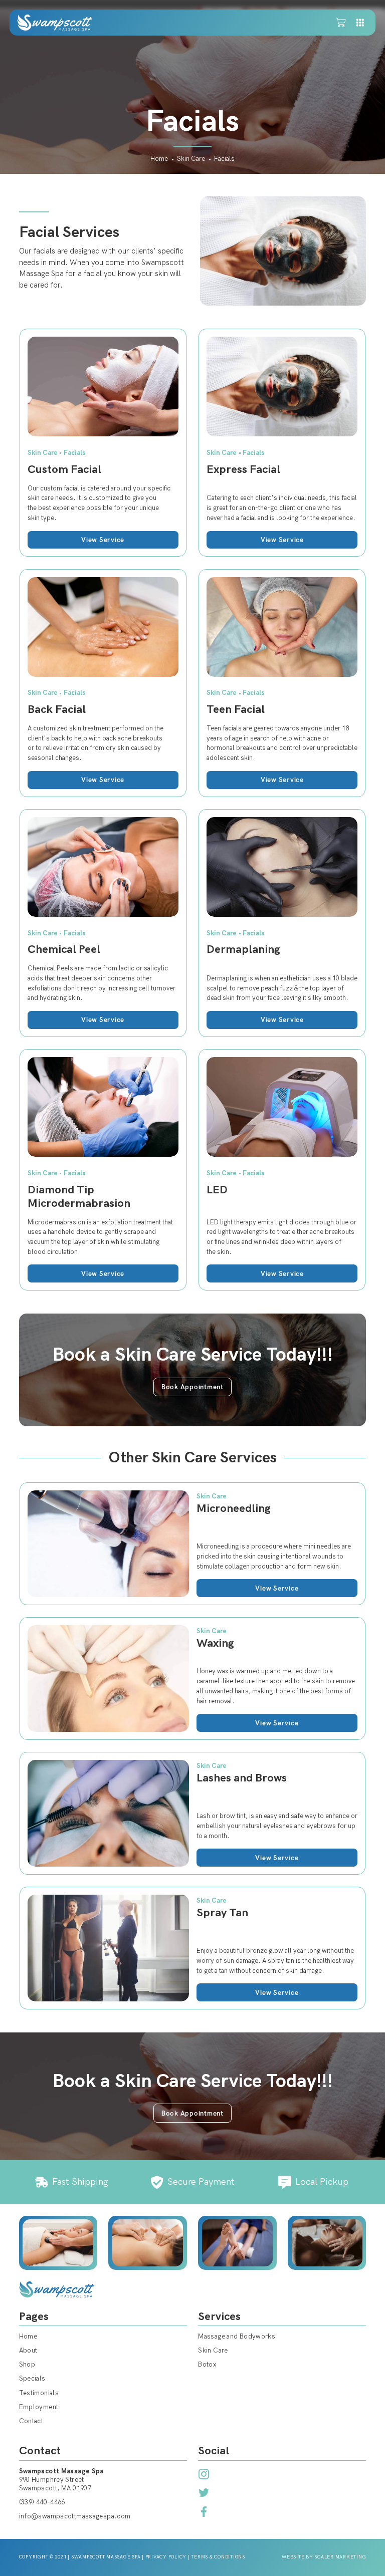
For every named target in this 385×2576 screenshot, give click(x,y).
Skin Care (191, 159)
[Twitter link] (204, 2493)
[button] (341, 23)
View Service (103, 540)
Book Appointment (192, 1387)
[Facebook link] (204, 2512)
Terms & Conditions (218, 2557)
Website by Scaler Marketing (324, 2557)
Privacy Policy (166, 2557)
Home (159, 159)
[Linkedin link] (204, 2474)
